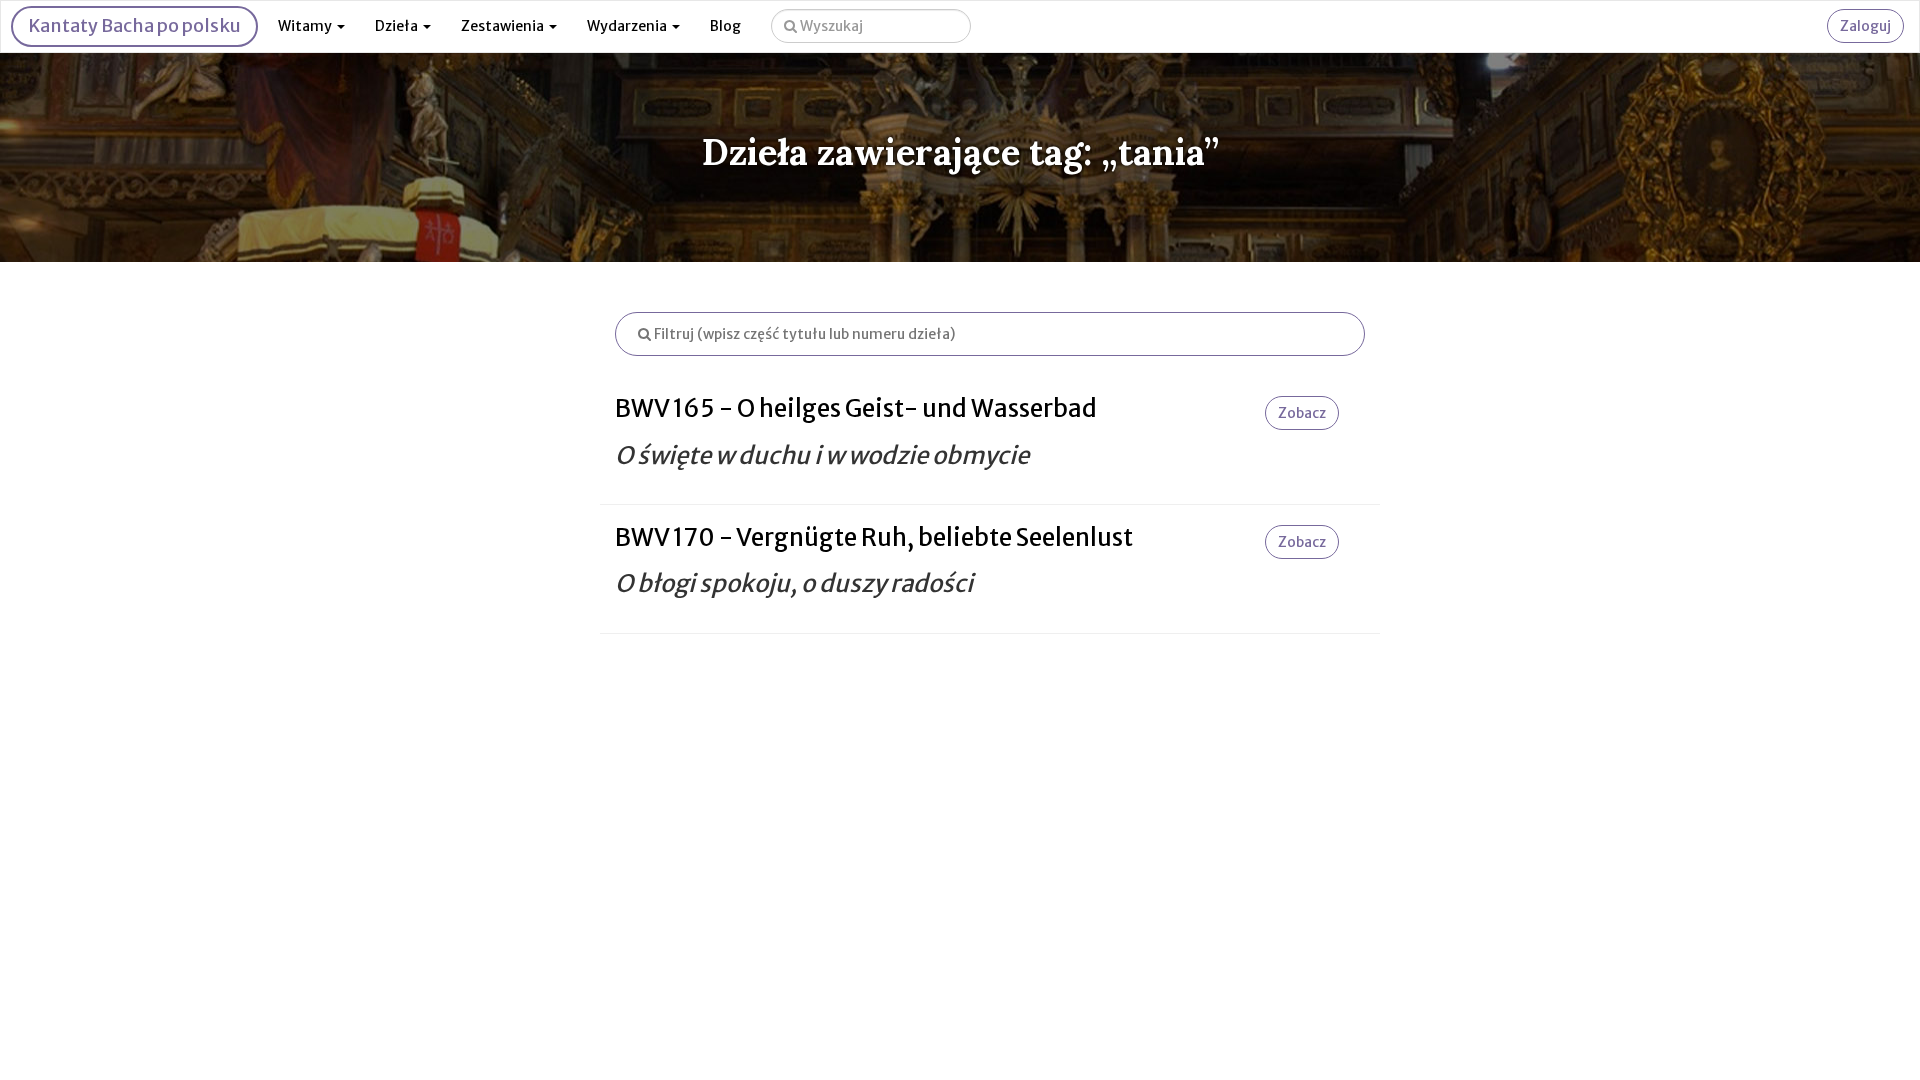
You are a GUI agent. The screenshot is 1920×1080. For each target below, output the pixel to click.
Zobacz (1302, 413)
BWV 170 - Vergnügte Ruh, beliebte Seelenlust (874, 537)
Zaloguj (1865, 26)
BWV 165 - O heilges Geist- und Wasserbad (856, 408)
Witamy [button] (306, 26)
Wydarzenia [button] (628, 26)
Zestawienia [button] (504, 26)
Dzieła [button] (398, 26)
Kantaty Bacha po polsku (134, 25)
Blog (725, 26)
